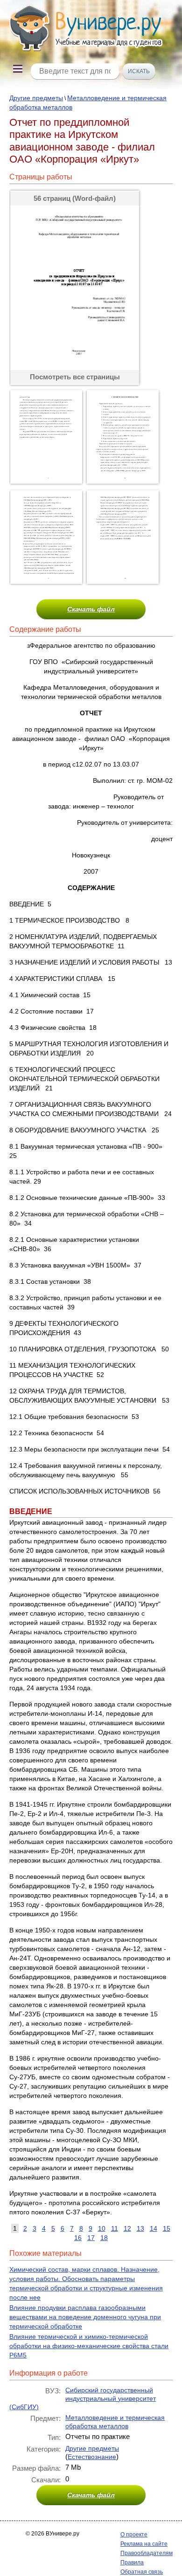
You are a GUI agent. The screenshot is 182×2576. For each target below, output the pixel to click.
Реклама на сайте (144, 2544)
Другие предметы (36, 98)
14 (154, 2228)
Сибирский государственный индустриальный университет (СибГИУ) (83, 2398)
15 (167, 2228)
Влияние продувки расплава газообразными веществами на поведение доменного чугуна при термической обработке (85, 2317)
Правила (132, 2562)
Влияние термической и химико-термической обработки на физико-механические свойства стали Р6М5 (89, 2346)
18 (104, 2238)
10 (102, 2228)
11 (115, 2228)
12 (127, 2228)
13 (140, 2228)
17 (91, 2238)
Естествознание (92, 2457)
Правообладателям (147, 2553)
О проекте (134, 2535)
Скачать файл (91, 609)
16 (78, 2238)
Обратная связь (142, 2572)
